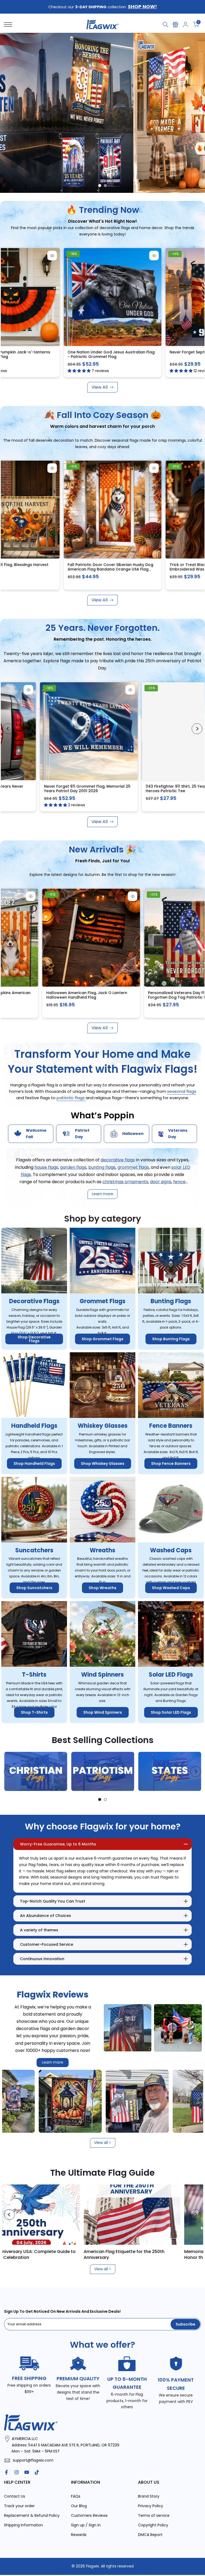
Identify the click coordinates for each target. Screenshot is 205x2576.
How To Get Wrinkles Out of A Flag (129, 2252)
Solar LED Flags (171, 1675)
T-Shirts (34, 1675)
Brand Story (149, 2496)
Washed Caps (171, 1550)
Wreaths (102, 1550)
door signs (161, 1182)
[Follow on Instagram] (17, 2472)
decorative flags (118, 1160)
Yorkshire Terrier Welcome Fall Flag (161, 352)
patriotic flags (71, 1098)
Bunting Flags (171, 1301)
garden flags (73, 1167)
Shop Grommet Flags (102, 1339)
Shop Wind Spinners (103, 1712)
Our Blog (79, 2506)
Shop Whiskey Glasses (103, 1464)
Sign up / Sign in (86, 2525)
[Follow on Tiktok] (37, 2472)
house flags (46, 1167)
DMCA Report (150, 2535)
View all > (103, 2143)
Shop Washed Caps (171, 1588)
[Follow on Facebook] (6, 2472)
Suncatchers (34, 1550)
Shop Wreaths (102, 1588)
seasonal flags (182, 1091)
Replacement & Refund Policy (32, 2515)
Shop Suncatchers (34, 1588)
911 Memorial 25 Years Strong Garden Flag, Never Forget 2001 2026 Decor (107, 789)
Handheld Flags (34, 1426)
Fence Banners (171, 1426)
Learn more (53, 2062)
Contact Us (15, 2496)
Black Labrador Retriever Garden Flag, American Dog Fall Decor (165, 567)
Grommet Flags (102, 1301)
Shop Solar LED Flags (171, 1712)
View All (100, 387)
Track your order (19, 2506)
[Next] (197, 294)
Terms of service (154, 2515)
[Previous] (8, 294)
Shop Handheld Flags (34, 1464)
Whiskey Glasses (103, 1426)
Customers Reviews (89, 2515)
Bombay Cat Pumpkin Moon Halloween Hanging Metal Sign (63, 567)
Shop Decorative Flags (34, 1339)
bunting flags (102, 1167)
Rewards (79, 2535)
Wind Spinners (102, 1675)
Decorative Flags (34, 1301)
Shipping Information (23, 2525)
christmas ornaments (125, 1182)
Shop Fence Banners (171, 1464)
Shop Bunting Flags (171, 1339)
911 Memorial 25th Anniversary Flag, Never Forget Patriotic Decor (66, 354)
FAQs (76, 2496)
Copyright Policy (153, 2525)
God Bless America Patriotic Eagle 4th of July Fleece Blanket (111, 995)
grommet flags (133, 1167)
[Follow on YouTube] (27, 2472)
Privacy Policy (151, 2506)
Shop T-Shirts (34, 1712)
